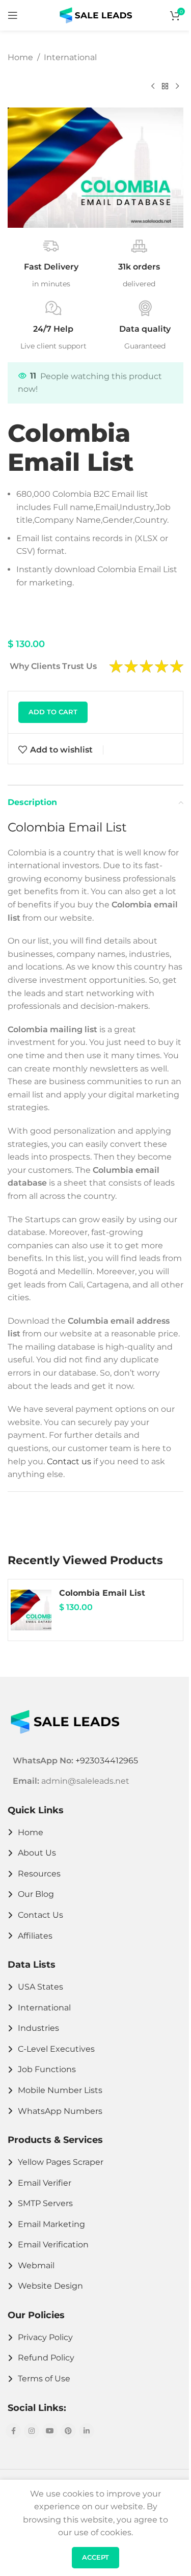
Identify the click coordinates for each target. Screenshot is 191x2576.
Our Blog (36, 1894)
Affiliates (35, 1936)
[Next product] (177, 86)
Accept (95, 2557)
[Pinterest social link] (68, 2431)
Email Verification (53, 2245)
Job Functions (47, 2069)
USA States (40, 1987)
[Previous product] (153, 86)
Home (20, 57)
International (70, 57)
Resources (39, 1874)
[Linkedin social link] (87, 2431)
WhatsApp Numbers (60, 2111)
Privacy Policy (45, 2337)
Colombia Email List (102, 1593)
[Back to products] (165, 86)
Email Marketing (51, 2224)
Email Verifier (45, 2183)
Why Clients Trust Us (53, 666)
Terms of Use (44, 2379)
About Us (37, 1853)
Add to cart (53, 712)
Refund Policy (46, 2358)
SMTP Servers (45, 2203)
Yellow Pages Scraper (61, 2162)
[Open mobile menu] (13, 15)
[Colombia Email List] (31, 1610)
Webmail (36, 2265)
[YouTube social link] (50, 2431)
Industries (38, 2028)
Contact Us (40, 1915)
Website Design (50, 2286)
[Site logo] (96, 15)
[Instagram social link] (32, 2431)
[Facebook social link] (13, 2431)
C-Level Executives (56, 2049)
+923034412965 (107, 1761)
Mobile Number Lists (60, 2090)
